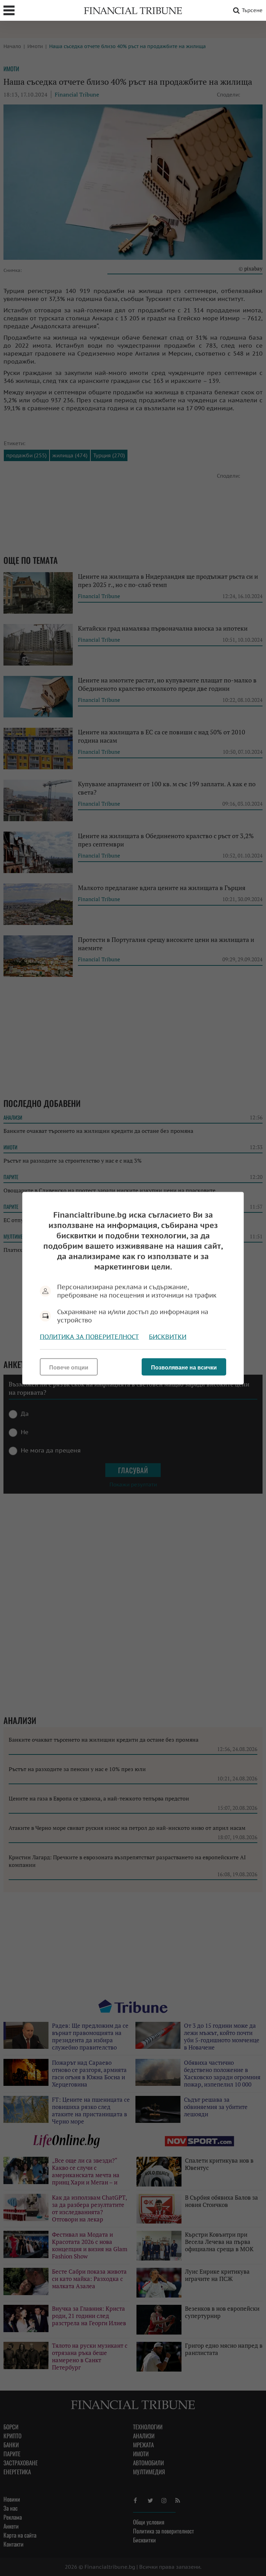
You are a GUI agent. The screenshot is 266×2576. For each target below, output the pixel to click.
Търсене (252, 10)
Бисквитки (168, 1336)
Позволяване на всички (184, 1367)
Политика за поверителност (89, 1336)
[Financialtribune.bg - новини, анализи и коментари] (133, 10)
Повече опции (69, 1367)
